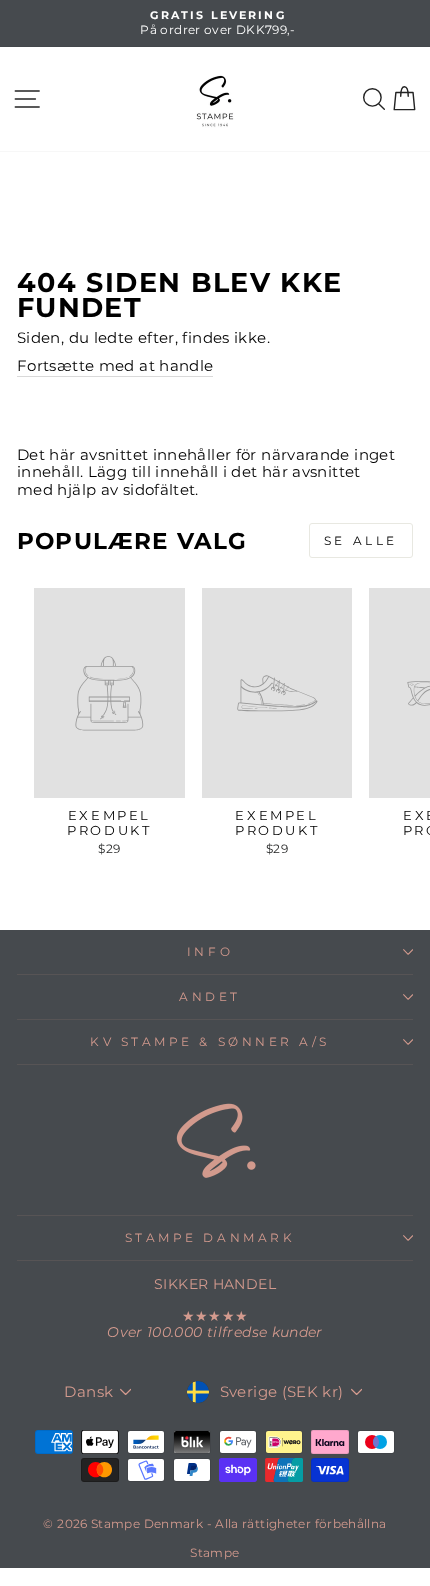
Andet (210, 997)
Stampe (214, 1552)
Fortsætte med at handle (115, 366)
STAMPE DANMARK (210, 1238)
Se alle (361, 540)
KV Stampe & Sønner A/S (210, 1042)
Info (210, 952)
